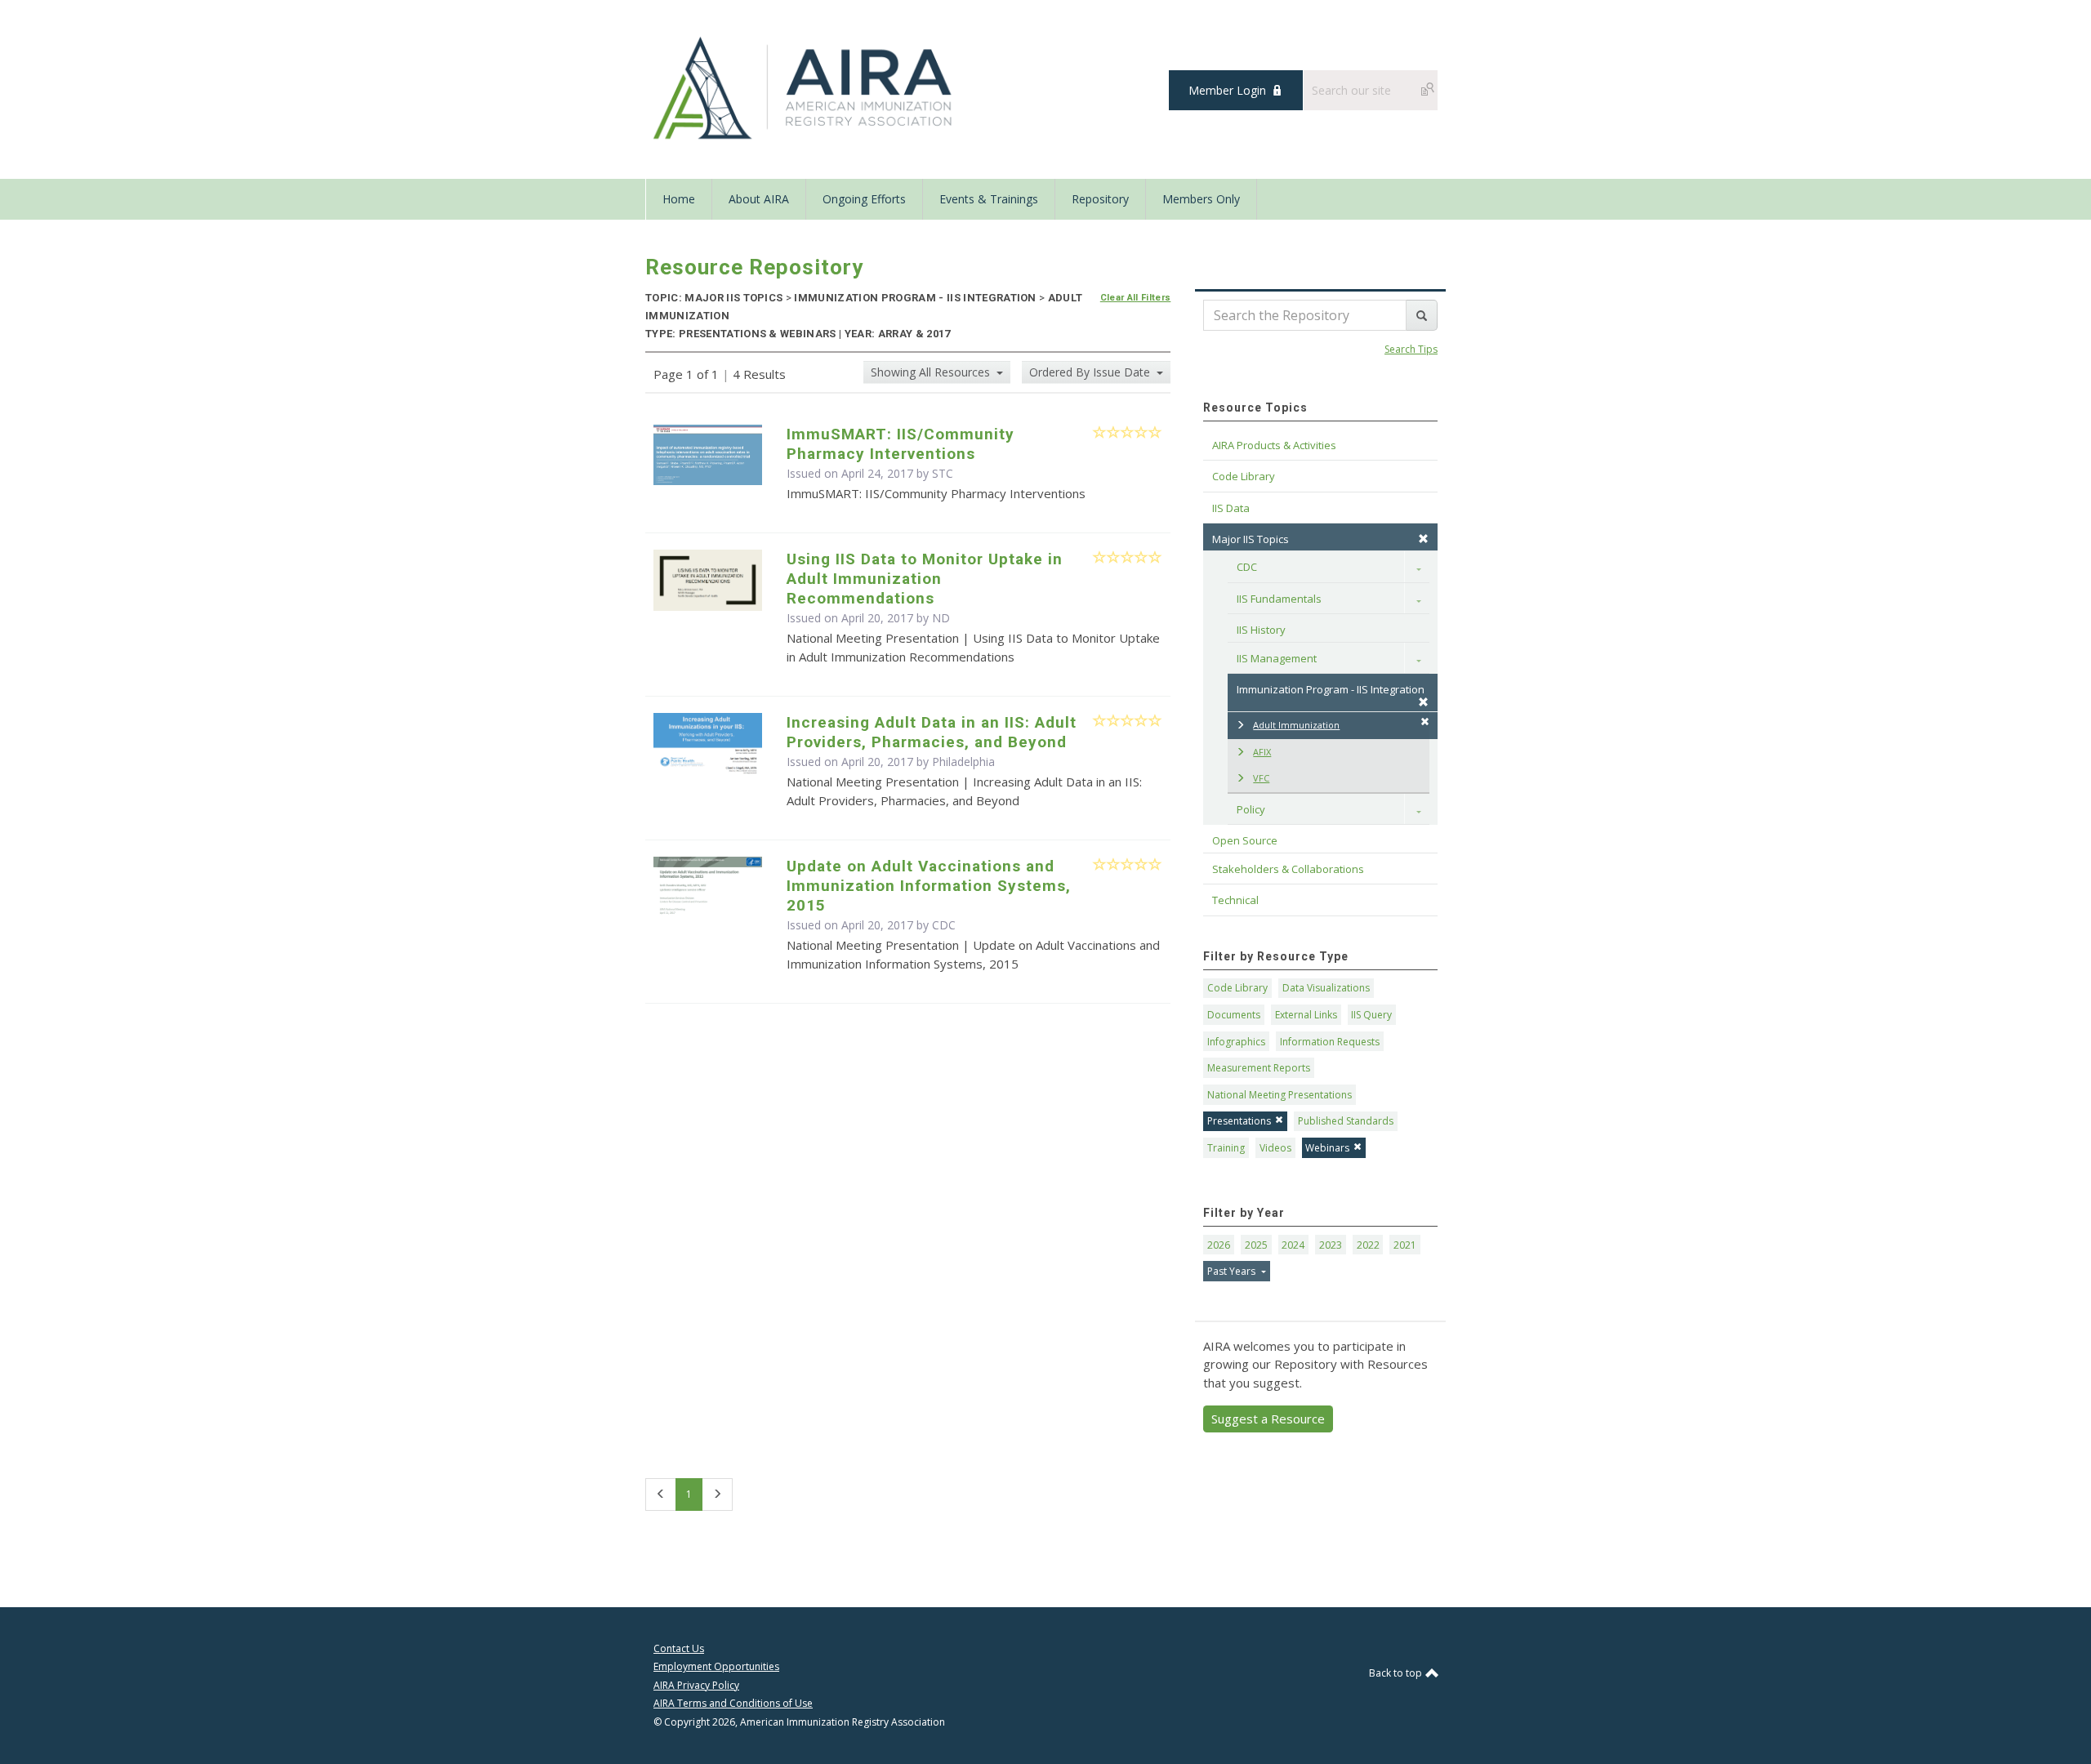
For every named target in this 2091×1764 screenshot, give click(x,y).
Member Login (1227, 90)
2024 (1293, 1245)
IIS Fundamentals (1279, 599)
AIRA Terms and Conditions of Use (733, 1703)
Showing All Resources (932, 372)
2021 (1405, 1245)
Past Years (1233, 1271)
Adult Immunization (1296, 725)
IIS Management (1277, 658)
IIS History (1261, 630)
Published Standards (1346, 1121)
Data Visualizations (1326, 988)
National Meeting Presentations (1280, 1095)
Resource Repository (754, 267)
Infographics (1236, 1042)
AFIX (1262, 752)
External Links (1306, 1015)
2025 (1256, 1245)
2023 (1331, 1245)
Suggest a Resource (1268, 1419)
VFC (1261, 778)
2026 (1219, 1245)
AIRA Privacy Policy (696, 1685)
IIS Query (1371, 1015)
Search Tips (1411, 349)
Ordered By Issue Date (1091, 372)
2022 (1368, 1245)
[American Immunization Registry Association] (804, 88)
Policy (1251, 809)
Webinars (1327, 1148)
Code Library (1237, 988)
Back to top (1397, 1673)
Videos (1275, 1148)
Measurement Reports (1259, 1068)
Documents (1234, 1015)
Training (1226, 1148)
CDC (1247, 567)
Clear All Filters (1136, 298)
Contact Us (679, 1648)
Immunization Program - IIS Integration (1331, 689)
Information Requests (1330, 1042)
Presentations (1239, 1121)
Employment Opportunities (716, 1666)
